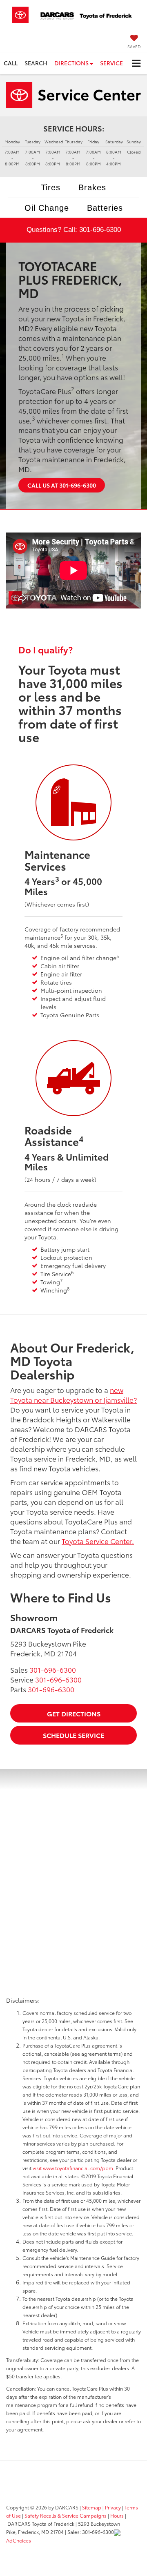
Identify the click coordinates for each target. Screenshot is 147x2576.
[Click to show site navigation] (136, 64)
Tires (51, 187)
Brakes (92, 187)
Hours (117, 2515)
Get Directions (74, 1713)
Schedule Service (73, 1735)
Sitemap (92, 2507)
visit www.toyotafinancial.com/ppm (73, 2168)
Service (111, 63)
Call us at (62, 485)
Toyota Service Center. (98, 1541)
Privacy (113, 2507)
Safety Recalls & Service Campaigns (66, 2515)
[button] (11, 63)
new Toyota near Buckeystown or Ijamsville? (73, 1395)
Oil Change (47, 208)
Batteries (105, 208)
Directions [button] (72, 63)
